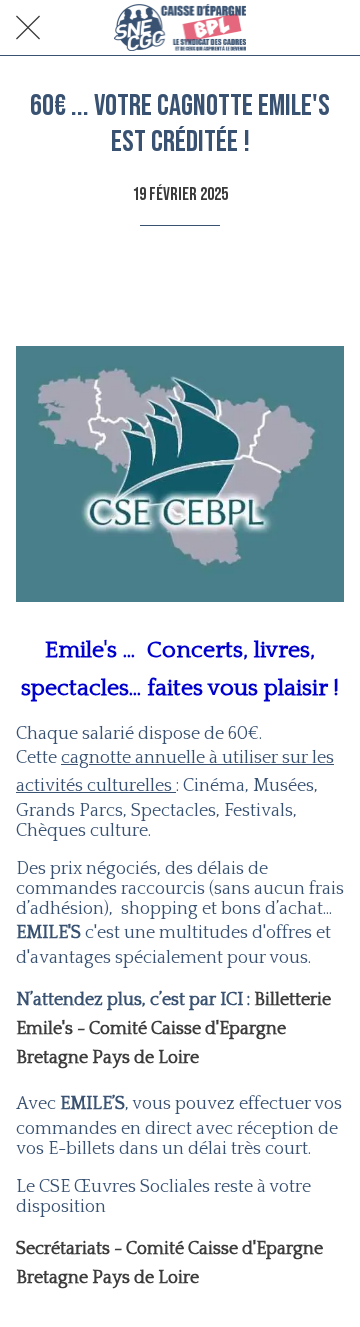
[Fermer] (28, 28)
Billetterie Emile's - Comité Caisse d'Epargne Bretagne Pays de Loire (173, 1029)
